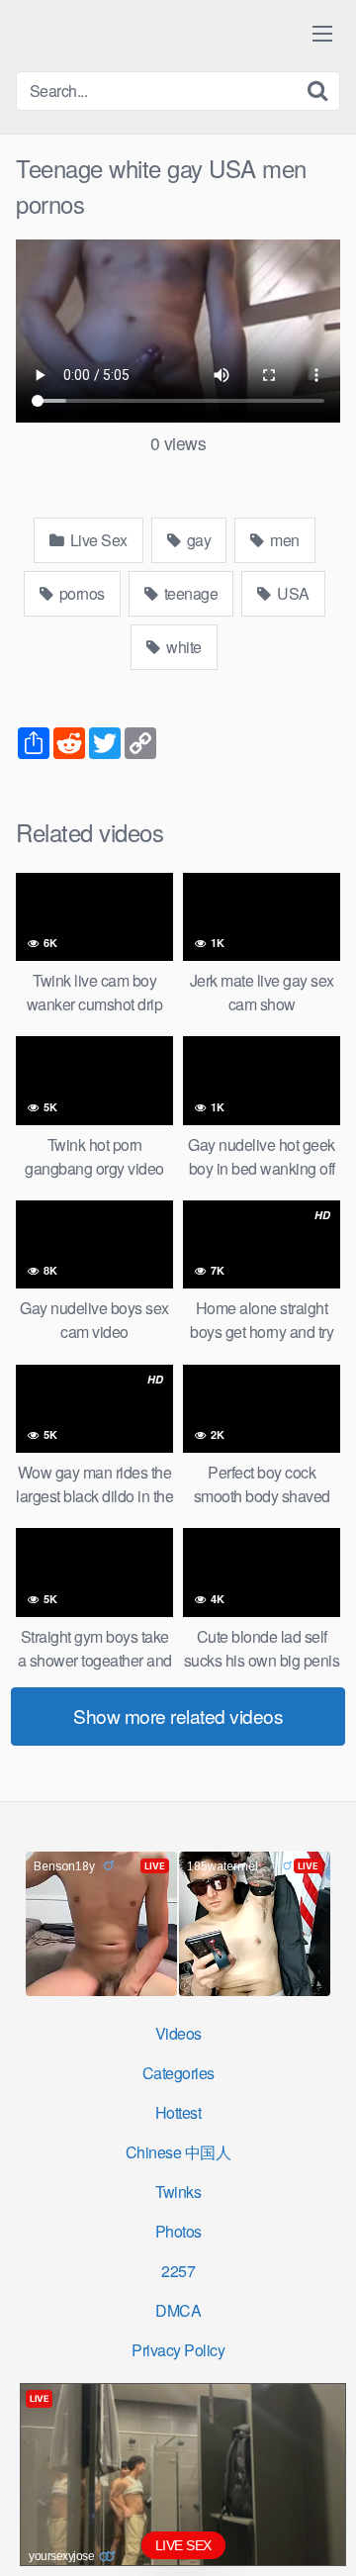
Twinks (178, 2192)
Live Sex (97, 540)
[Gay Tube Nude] (134, 34)
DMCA (178, 2310)
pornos (80, 593)
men (283, 540)
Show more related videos (178, 1716)
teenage (189, 593)
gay (197, 540)
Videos (178, 2033)
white (182, 647)
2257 (178, 2271)
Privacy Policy (178, 2350)
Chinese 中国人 (178, 2152)
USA (292, 593)
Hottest (178, 2112)
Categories (178, 2073)
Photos (178, 2231)
